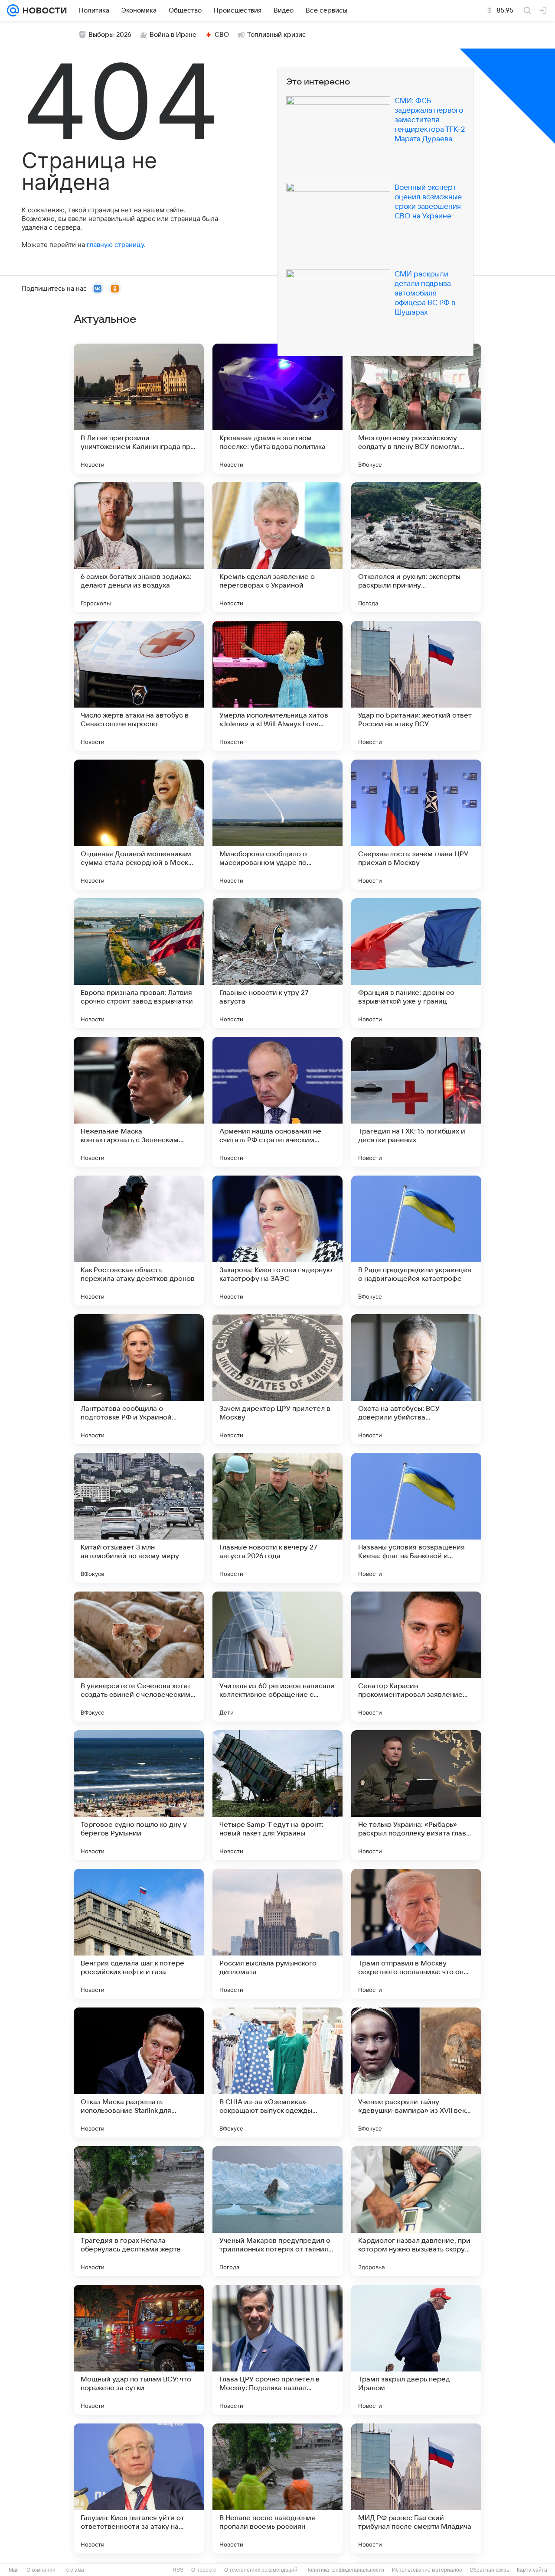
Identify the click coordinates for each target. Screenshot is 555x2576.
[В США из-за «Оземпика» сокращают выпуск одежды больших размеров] (277, 2072)
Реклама (74, 2570)
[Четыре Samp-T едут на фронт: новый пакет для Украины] (277, 1795)
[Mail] (13, 10)
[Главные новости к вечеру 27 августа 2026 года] (277, 1518)
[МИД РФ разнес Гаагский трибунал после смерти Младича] (416, 2488)
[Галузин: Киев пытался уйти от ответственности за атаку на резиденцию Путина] (139, 2488)
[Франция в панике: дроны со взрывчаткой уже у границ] (416, 963)
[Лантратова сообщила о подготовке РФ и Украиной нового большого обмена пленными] (139, 1379)
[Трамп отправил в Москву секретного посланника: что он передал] (416, 1934)
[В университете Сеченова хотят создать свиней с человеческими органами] (139, 1657)
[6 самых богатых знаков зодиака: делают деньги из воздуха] (139, 547)
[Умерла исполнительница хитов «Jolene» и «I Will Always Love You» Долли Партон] (277, 686)
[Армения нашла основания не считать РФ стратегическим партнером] (277, 1102)
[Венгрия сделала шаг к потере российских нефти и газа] (139, 1934)
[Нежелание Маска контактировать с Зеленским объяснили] (139, 1102)
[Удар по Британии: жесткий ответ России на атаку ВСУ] (416, 686)
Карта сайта (532, 2570)
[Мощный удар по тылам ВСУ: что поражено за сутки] (139, 2350)
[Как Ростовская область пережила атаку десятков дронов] (139, 1241)
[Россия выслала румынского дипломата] (277, 1934)
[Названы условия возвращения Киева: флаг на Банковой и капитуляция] (416, 1518)
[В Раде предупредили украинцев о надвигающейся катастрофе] (416, 1241)
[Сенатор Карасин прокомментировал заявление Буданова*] (416, 1657)
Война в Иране (173, 35)
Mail (14, 2570)
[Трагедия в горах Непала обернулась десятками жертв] (139, 2211)
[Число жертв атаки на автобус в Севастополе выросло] (139, 686)
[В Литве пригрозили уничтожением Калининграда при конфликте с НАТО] (139, 409)
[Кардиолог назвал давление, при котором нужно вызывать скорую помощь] (416, 2211)
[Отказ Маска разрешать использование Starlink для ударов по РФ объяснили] (139, 2072)
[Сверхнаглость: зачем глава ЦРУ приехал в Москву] (416, 825)
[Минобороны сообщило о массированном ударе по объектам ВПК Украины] (277, 825)
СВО (222, 35)
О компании (41, 2570)
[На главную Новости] (43, 10)
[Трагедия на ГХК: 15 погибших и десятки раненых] (416, 1102)
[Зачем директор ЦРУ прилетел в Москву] (277, 1379)
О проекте (204, 2570)
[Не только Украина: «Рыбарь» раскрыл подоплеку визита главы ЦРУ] (416, 1795)
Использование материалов (427, 2570)
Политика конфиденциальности (345, 2570)
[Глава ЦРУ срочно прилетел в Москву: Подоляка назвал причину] (277, 2350)
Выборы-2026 (110, 35)
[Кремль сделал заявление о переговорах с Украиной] (277, 547)
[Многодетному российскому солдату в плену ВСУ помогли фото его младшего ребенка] (416, 409)
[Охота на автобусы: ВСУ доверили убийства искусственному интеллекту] (416, 1379)
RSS (178, 2570)
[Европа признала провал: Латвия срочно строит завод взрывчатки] (139, 963)
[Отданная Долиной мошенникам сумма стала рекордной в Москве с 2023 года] (139, 825)
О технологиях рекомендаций (261, 2570)
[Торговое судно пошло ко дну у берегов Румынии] (139, 1795)
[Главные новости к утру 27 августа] (277, 963)
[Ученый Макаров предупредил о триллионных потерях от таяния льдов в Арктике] (277, 2211)
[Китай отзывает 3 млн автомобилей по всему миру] (139, 1518)
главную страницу (115, 245)
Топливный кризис (277, 35)
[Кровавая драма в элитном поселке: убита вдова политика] (277, 409)
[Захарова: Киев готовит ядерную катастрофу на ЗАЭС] (277, 1241)
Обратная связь (489, 2570)
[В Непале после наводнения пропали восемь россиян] (277, 2488)
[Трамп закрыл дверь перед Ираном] (416, 2350)
